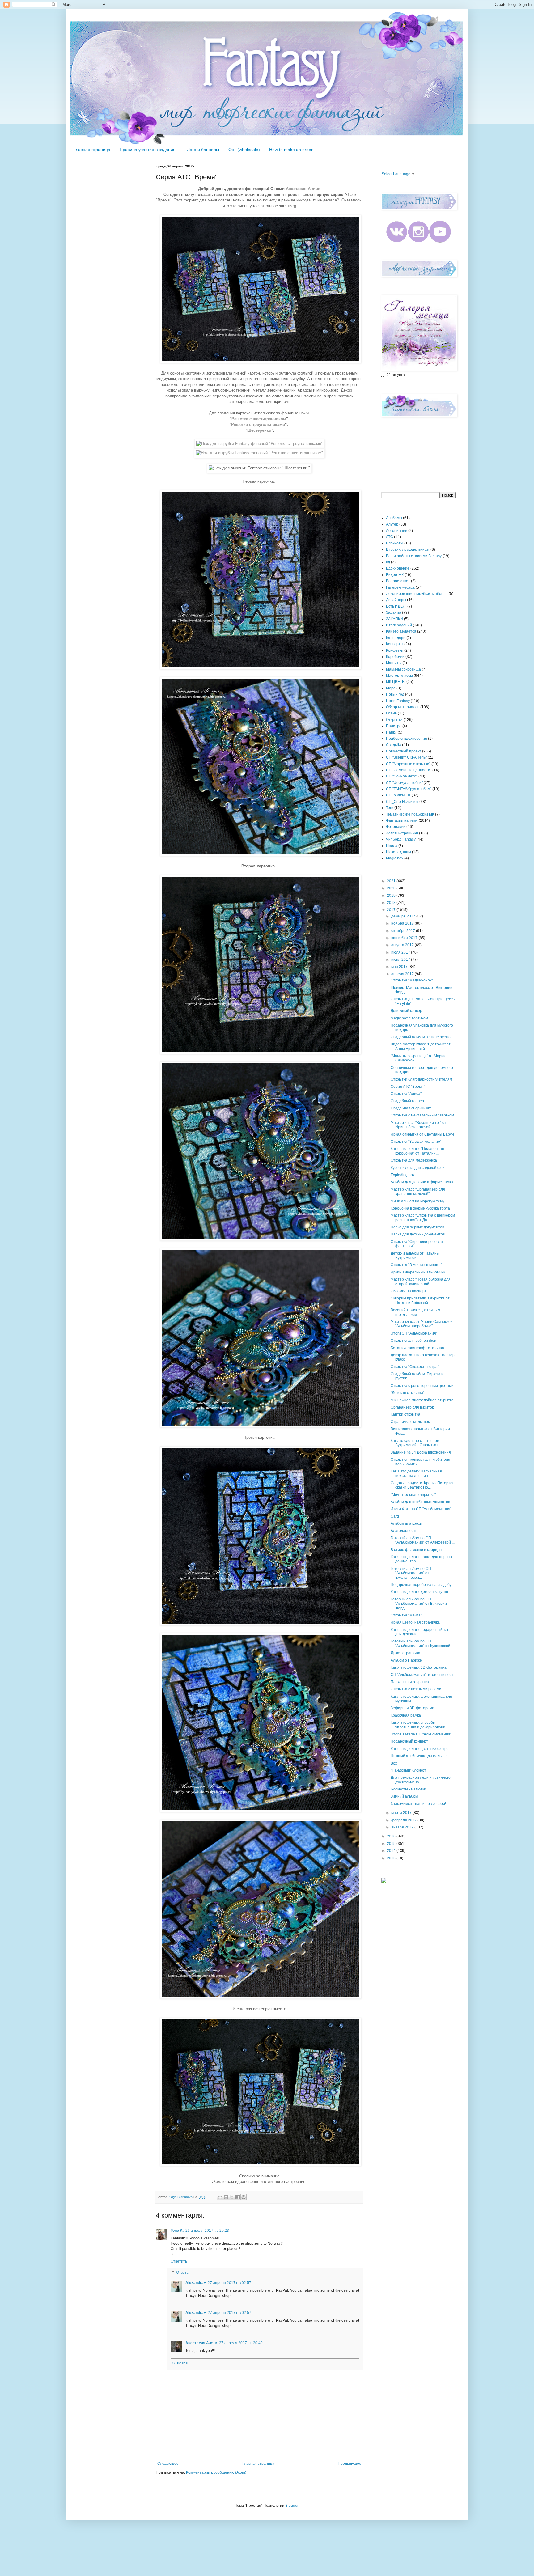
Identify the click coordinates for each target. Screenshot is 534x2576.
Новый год (395, 694)
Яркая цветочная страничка (415, 1622)
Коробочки (395, 657)
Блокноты (395, 543)
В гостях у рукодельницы (408, 549)
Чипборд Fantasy (401, 839)
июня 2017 (401, 960)
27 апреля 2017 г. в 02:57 (229, 2283)
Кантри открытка (405, 1414)
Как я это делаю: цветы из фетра (420, 1749)
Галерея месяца (400, 587)
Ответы (183, 2273)
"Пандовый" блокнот (408, 1770)
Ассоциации (397, 531)
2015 (392, 1844)
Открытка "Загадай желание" (416, 1142)
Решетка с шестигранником (259, 419)
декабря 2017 (404, 916)
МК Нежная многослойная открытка (422, 1400)
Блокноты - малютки (408, 1789)
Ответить (179, 2261)
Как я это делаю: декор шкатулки (419, 1592)
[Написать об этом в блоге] (226, 2197)
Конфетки (395, 650)
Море (391, 688)
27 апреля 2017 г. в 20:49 (241, 2343)
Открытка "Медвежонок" (412, 980)
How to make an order (291, 150)
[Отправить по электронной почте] (220, 2197)
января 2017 (403, 1827)
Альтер (392, 524)
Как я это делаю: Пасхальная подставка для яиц (416, 1473)
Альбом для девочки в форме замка (422, 1182)
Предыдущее (350, 2464)
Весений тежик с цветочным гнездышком (415, 1312)
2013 (392, 1858)
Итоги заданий (399, 625)
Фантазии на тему (402, 820)
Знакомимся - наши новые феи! (418, 1804)
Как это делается (401, 631)
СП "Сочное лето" (402, 776)
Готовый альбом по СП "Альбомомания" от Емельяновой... (411, 1573)
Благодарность (404, 1531)
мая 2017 (400, 967)
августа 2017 (403, 945)
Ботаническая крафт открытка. (418, 1348)
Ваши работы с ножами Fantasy (414, 556)
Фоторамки (396, 827)
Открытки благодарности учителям (421, 1079)
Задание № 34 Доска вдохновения (421, 1452)
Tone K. (177, 2231)
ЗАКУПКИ (394, 619)
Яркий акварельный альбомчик (418, 1272)
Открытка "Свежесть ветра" (415, 1367)
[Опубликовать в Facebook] (238, 2197)
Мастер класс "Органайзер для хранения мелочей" (418, 1192)
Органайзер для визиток (412, 1407)
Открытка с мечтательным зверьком (422, 1115)
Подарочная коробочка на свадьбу (421, 1585)
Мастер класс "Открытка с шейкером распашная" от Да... (423, 1218)
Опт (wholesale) (244, 150)
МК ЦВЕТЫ (396, 682)
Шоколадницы (398, 852)
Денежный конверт (407, 1011)
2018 (392, 903)
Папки (391, 732)
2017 (392, 910)
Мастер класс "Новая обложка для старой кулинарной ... (421, 1282)
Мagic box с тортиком (409, 1018)
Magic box (395, 858)
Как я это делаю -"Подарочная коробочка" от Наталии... (417, 1151)
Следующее (168, 2464)
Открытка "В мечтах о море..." (416, 1265)
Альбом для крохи (406, 1523)
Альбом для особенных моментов (420, 1502)
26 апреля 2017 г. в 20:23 (207, 2231)
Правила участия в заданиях (149, 150)
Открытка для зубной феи (413, 1341)
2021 (392, 881)
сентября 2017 (405, 938)
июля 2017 (401, 952)
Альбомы (394, 518)
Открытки (394, 720)
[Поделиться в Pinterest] (244, 2197)
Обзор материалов (403, 707)
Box (394, 1763)
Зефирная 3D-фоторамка (413, 1708)
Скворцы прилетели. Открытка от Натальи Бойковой (420, 1300)
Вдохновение (398, 568)
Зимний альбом (404, 1796)
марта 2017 (402, 1813)
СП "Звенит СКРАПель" (406, 757)
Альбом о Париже (406, 1660)
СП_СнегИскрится (402, 802)
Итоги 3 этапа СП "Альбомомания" (421, 1734)
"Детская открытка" (407, 1393)
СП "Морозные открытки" (408, 764)
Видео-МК (395, 575)
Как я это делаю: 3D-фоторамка (419, 1667)
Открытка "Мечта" (406, 1615)
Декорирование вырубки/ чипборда (417, 594)
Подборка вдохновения (407, 739)
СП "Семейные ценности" (409, 770)
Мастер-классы (399, 676)
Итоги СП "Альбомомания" (414, 1333)
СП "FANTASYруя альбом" (409, 789)
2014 (392, 1851)
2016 (392, 1836)
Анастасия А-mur (303, 189)
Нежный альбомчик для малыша (419, 1756)
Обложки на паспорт (409, 1291)
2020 (392, 888)
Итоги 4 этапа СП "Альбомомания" (421, 1509)
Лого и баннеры (203, 150)
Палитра (394, 726)
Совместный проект (404, 751)
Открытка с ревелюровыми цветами (422, 1386)
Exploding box (403, 1175)
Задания (394, 612)
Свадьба (394, 745)
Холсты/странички (402, 833)
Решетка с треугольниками (258, 424)
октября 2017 (404, 931)
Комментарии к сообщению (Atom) (216, 2472)
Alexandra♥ (196, 2283)
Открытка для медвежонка (414, 1160)
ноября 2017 (403, 923)
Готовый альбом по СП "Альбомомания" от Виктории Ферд (419, 1604)
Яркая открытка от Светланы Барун (422, 1134)
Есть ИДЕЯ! (396, 606)
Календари (396, 638)
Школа (392, 846)
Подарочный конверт (409, 1741)
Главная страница (92, 150)
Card (395, 1516)
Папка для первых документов (417, 1227)
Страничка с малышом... (412, 1422)
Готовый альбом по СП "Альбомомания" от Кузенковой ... (422, 1643)
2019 (392, 896)
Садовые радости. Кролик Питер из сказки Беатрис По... (422, 1485)
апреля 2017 (403, 974)
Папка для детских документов (418, 1234)
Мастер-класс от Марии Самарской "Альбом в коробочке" (422, 1324)
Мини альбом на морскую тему (417, 1201)
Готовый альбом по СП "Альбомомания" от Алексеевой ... (423, 1540)
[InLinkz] (384, 1880)
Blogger (292, 2506)
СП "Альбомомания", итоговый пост (422, 1675)
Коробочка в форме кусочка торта (420, 1208)
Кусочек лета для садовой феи (418, 1168)
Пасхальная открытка (410, 1682)
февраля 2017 (404, 1820)
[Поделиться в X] (232, 2197)
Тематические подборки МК (410, 814)
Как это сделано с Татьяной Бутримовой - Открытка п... (416, 1443)
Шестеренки (259, 430)
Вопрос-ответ (398, 581)
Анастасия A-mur (201, 2343)
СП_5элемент (398, 795)
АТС (390, 537)
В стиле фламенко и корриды (416, 1550)
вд (388, 562)
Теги (390, 808)
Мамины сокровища (403, 669)
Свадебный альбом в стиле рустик (421, 1037)
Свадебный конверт (408, 1101)
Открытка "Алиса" (406, 1094)
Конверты (395, 644)
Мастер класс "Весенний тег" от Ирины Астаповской (418, 1125)
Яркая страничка (405, 1653)
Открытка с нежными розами (416, 1689)
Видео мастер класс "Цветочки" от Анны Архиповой (421, 1046)
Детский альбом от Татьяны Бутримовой (415, 1256)
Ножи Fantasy (398, 701)
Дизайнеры (396, 600)
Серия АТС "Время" (408, 1087)
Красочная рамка (406, 1715)
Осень (391, 713)
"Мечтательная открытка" (413, 1495)
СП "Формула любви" (404, 783)
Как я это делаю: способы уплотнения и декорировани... (419, 1725)
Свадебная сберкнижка (411, 1108)
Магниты (394, 663)
